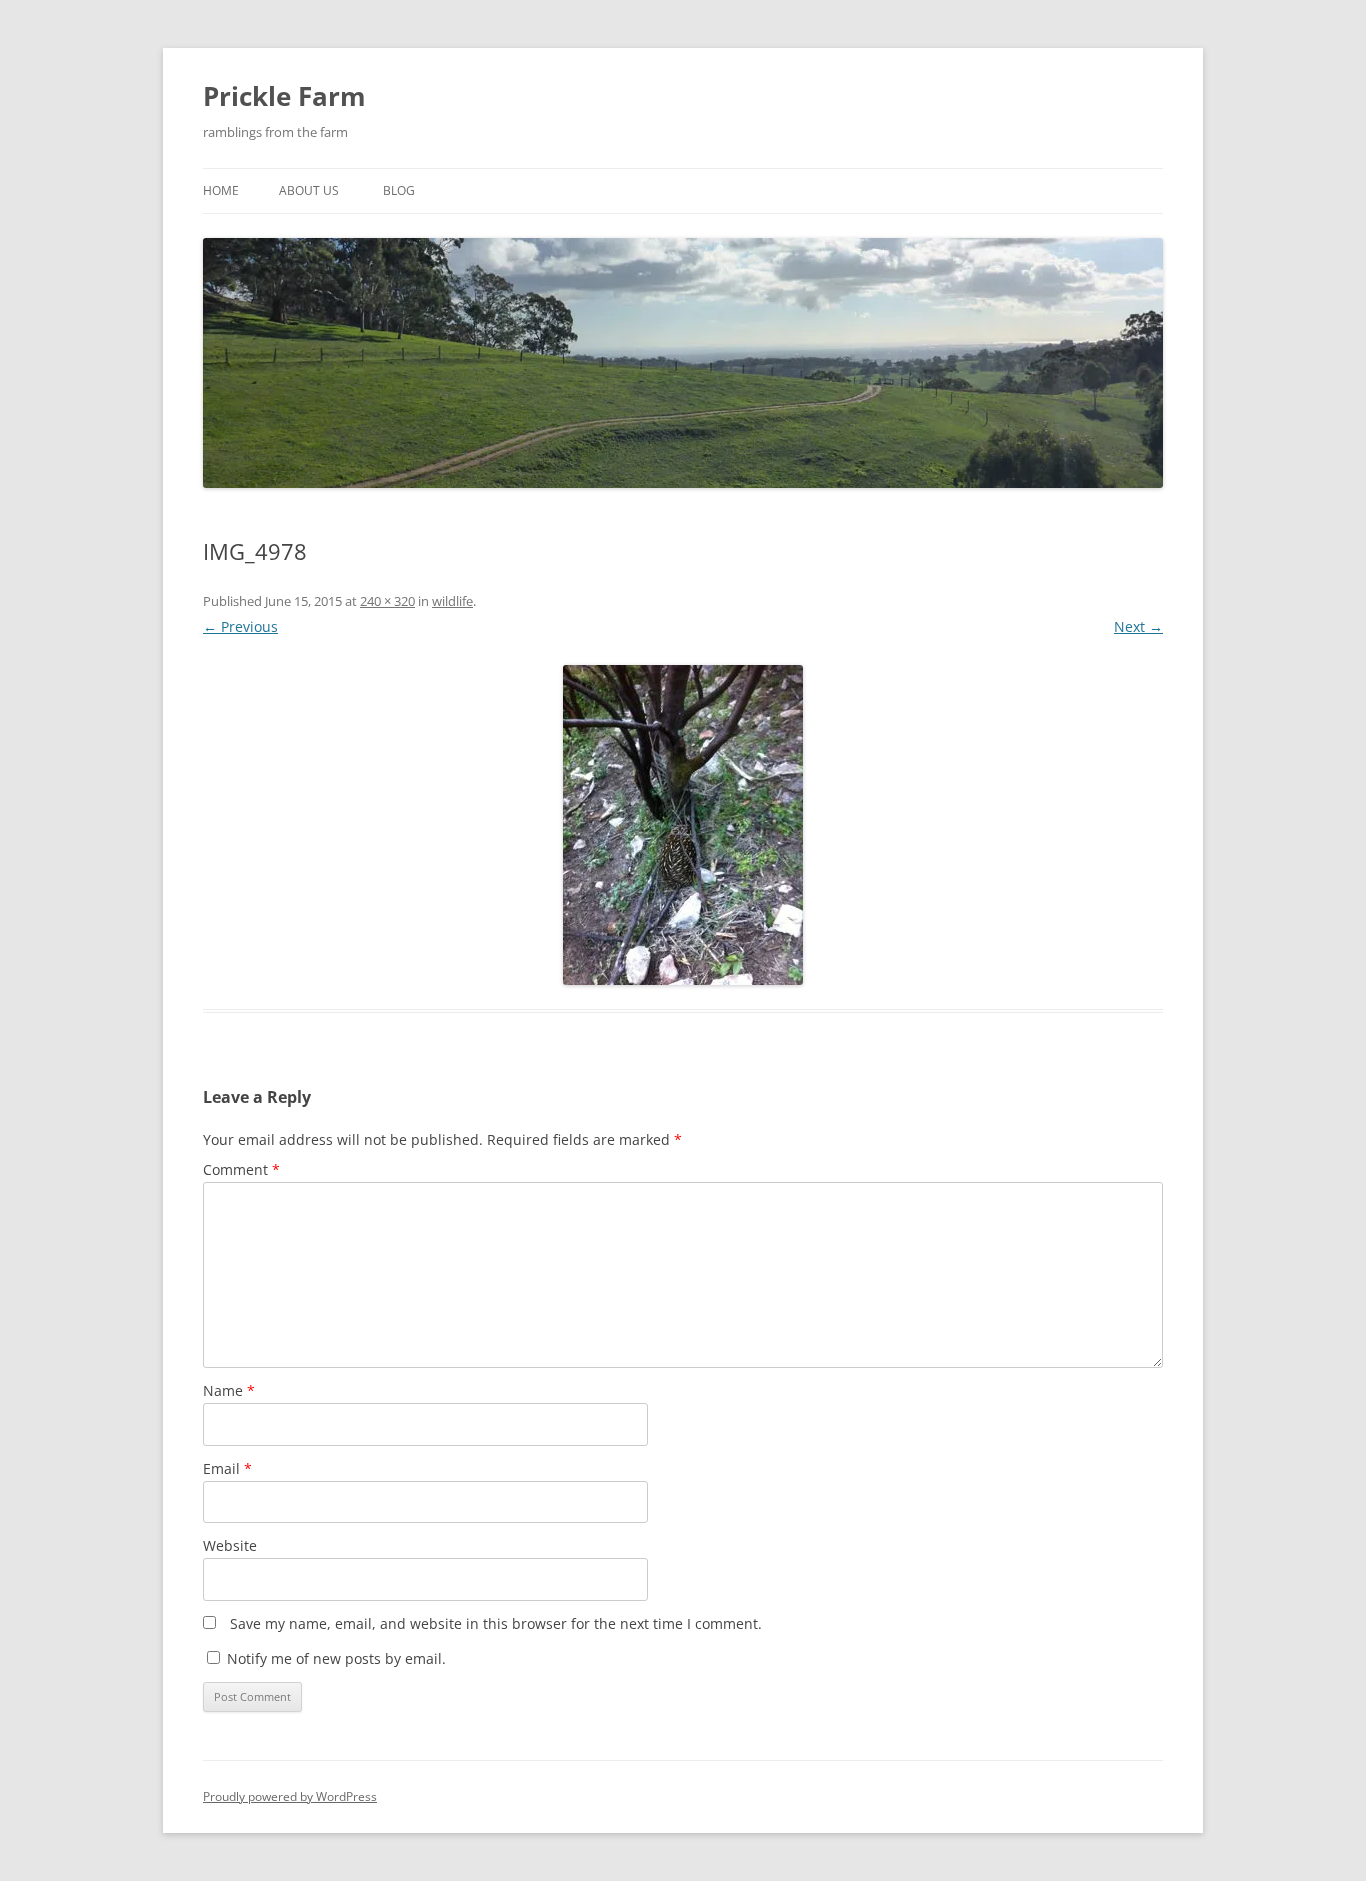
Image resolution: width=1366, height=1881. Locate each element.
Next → (1138, 626)
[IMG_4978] (683, 825)
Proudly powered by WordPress (290, 1796)
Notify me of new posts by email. (336, 1658)
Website (230, 1545)
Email (227, 1468)
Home (221, 190)
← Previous (240, 626)
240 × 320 (387, 601)
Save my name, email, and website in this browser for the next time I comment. (496, 1623)
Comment (241, 1169)
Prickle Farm (284, 96)
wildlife (452, 601)
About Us (309, 190)
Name (229, 1390)
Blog (399, 190)
